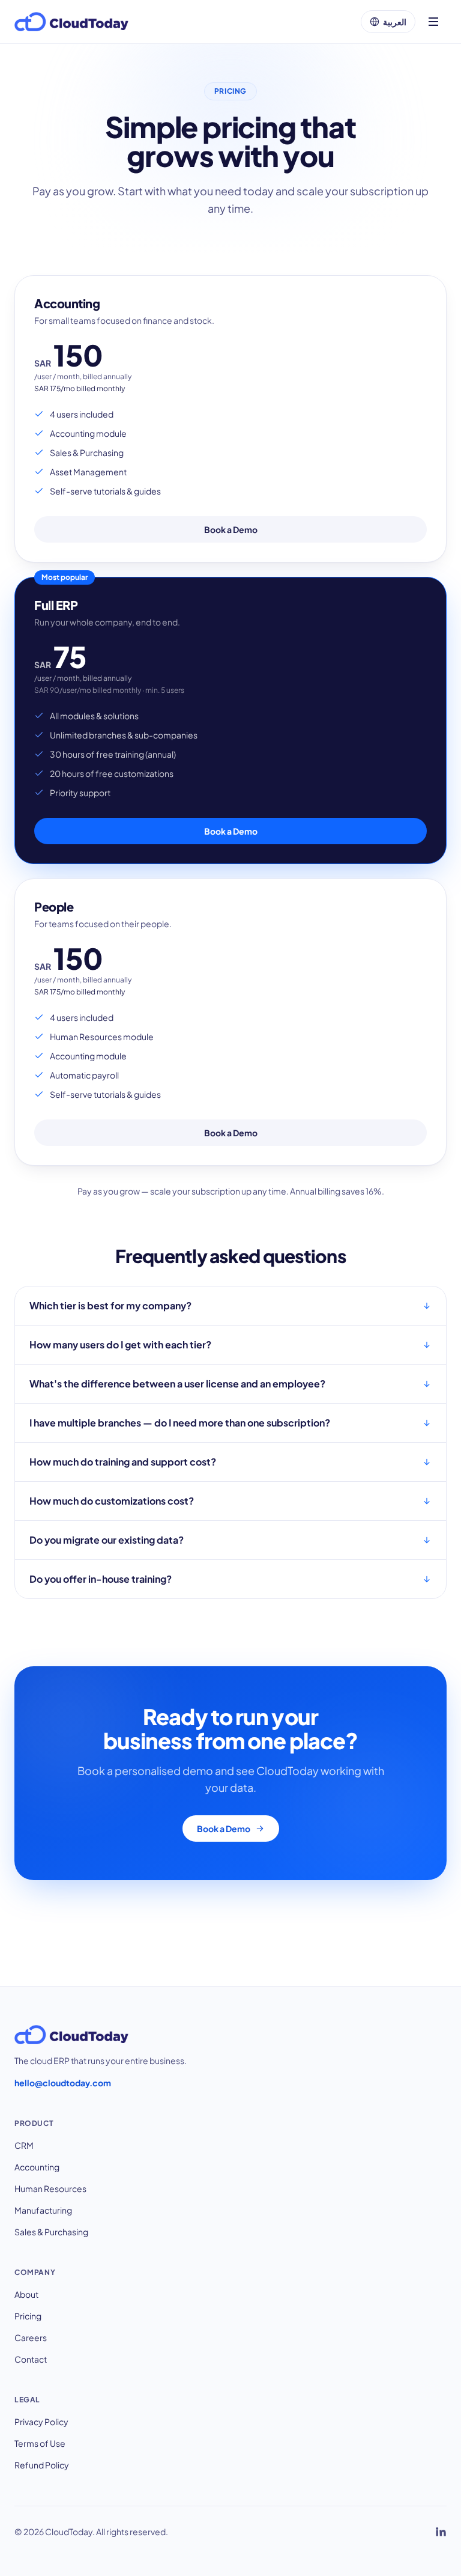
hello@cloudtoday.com (63, 2083)
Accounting (37, 2167)
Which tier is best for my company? (110, 1305)
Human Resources (50, 2188)
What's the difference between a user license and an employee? (177, 1384)
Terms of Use (40, 2443)
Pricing (28, 2316)
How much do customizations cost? (112, 1501)
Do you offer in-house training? (101, 1579)
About (26, 2294)
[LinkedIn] (441, 2532)
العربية (395, 22)
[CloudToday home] (71, 22)
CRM (24, 2145)
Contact (31, 2359)
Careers (31, 2337)
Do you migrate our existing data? (107, 1540)
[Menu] (433, 22)
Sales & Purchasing (51, 2232)
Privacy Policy (41, 2422)
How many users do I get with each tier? (120, 1344)
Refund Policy (42, 2465)
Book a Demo (231, 529)
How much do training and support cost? (123, 1462)
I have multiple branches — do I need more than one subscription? (180, 1423)
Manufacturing (43, 2210)
